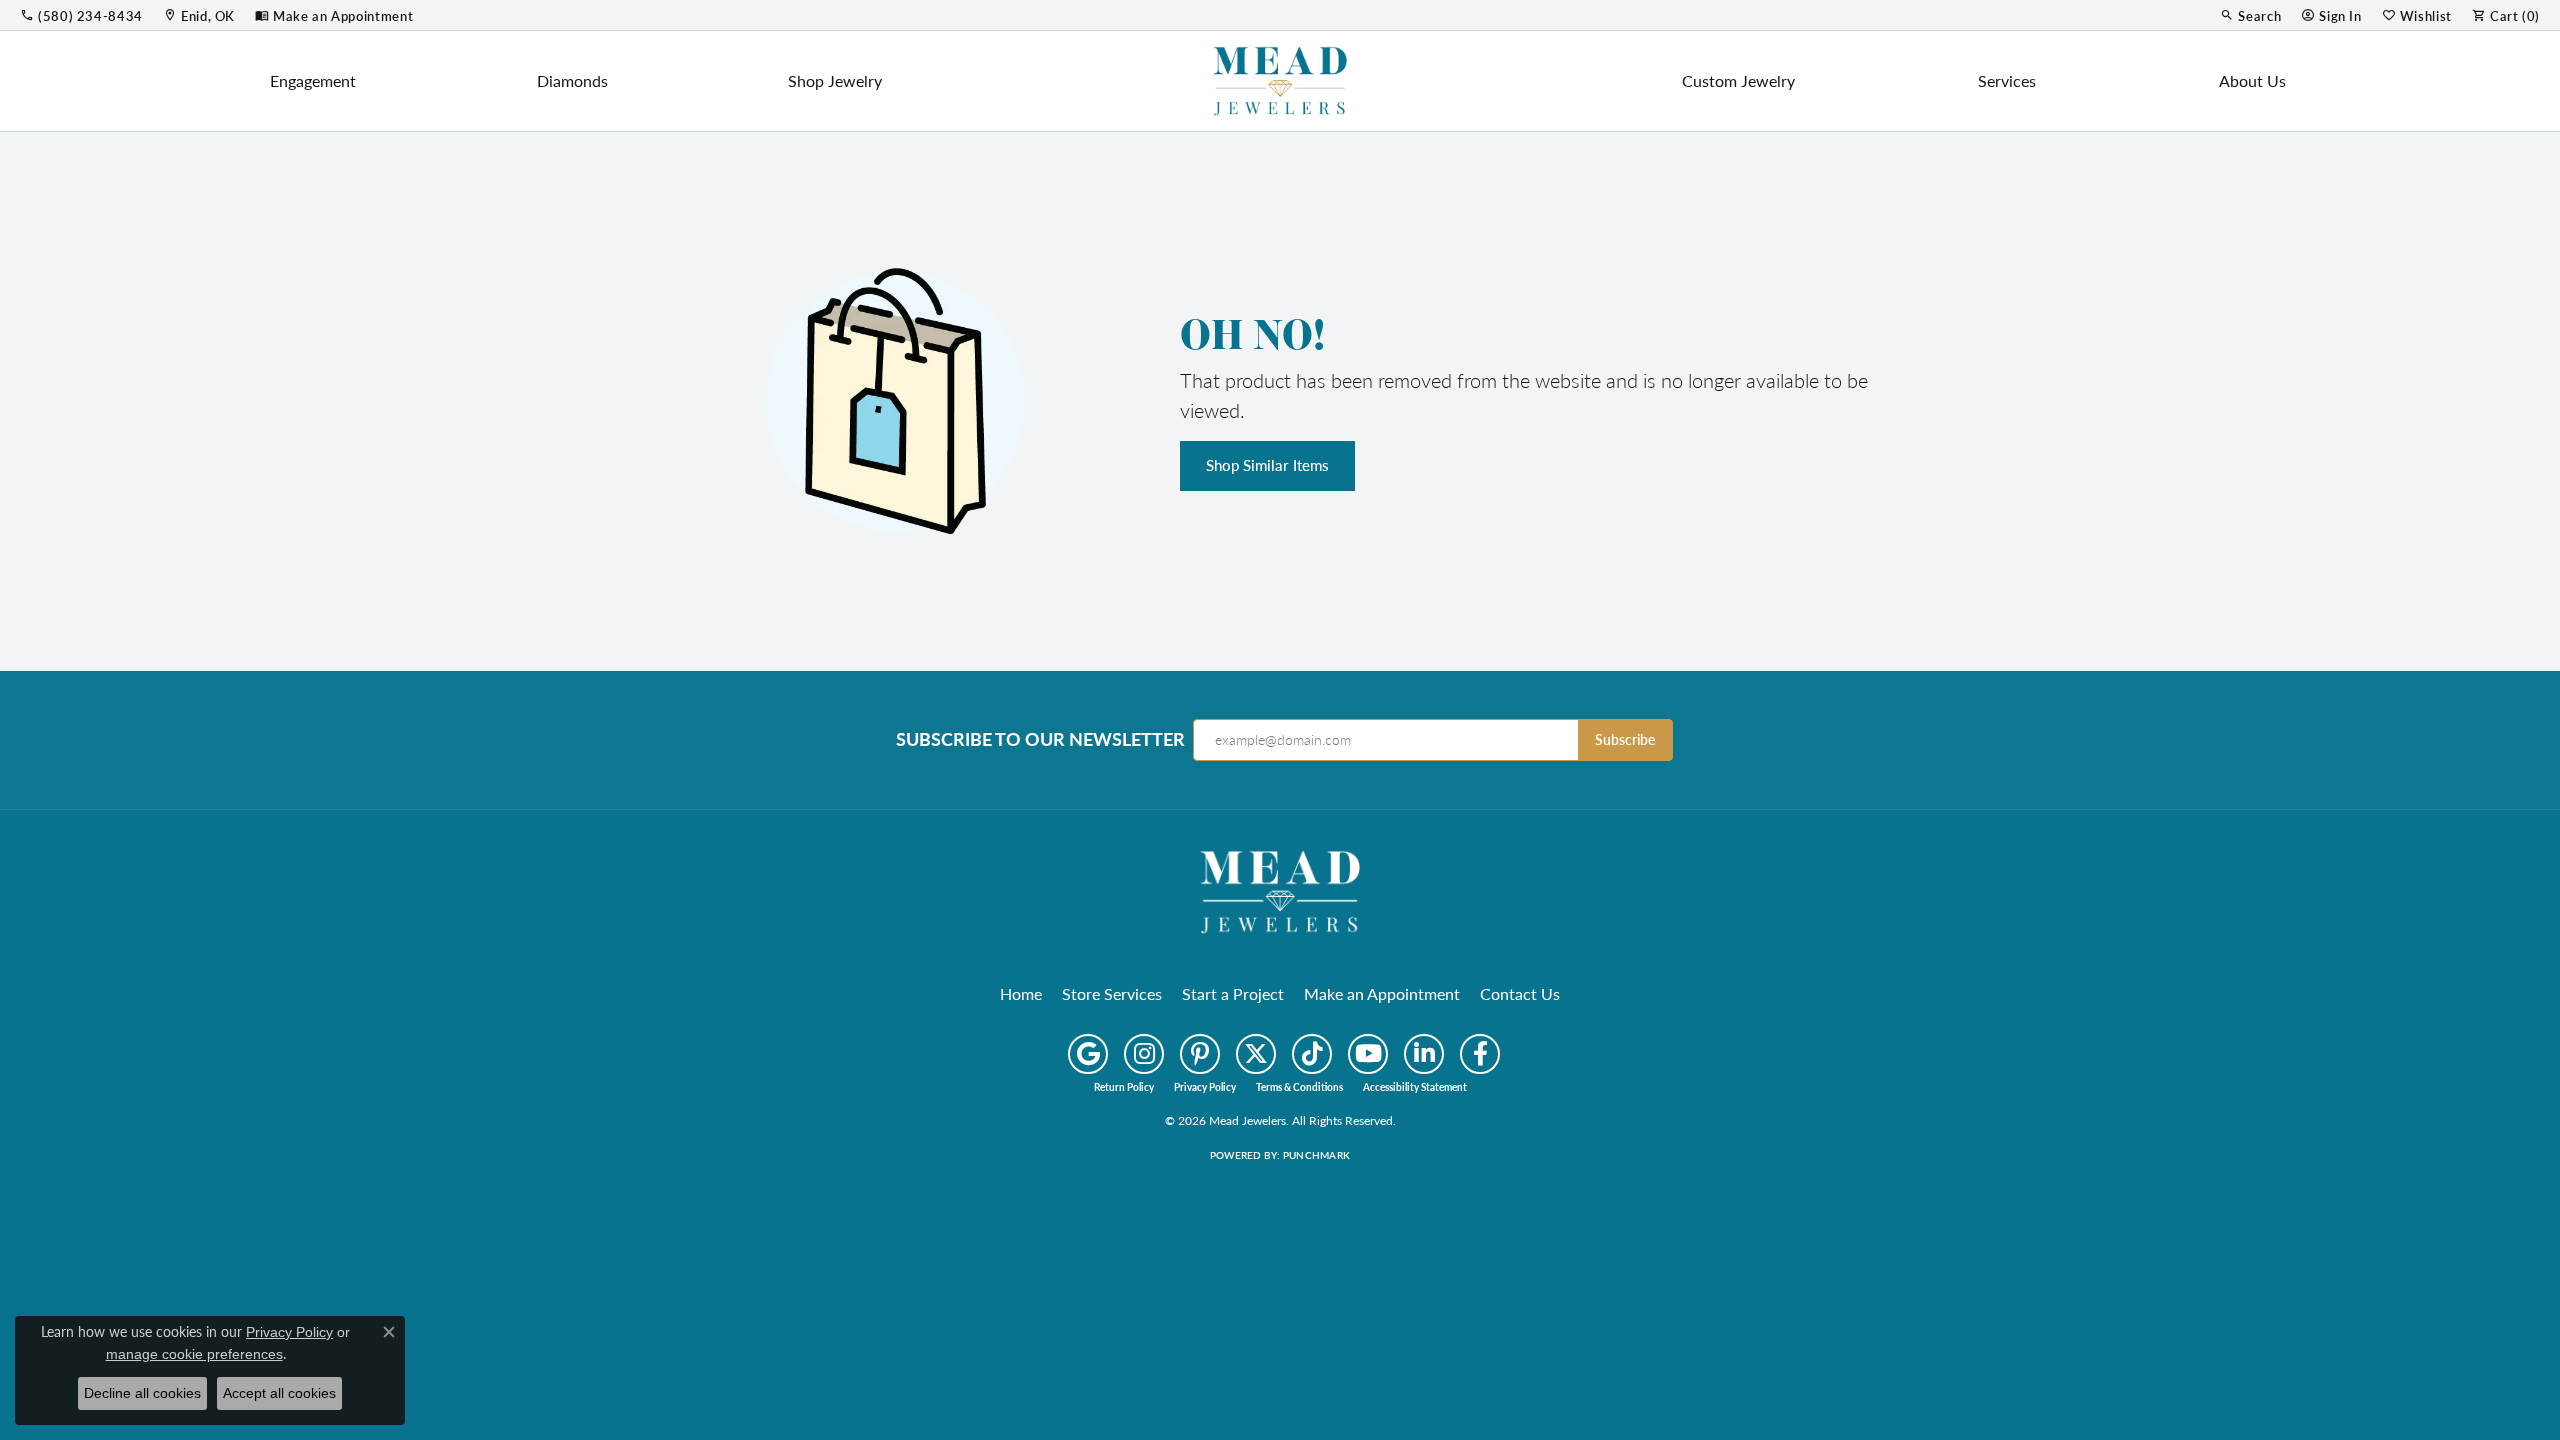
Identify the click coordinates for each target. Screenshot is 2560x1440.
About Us (2252, 80)
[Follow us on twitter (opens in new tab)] (1256, 1054)
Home (1021, 993)
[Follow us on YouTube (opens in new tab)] (1368, 1054)
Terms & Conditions (1299, 1087)
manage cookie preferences (194, 1354)
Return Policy (1124, 1087)
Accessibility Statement (1415, 1087)
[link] (81, 15)
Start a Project (1233, 993)
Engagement (313, 80)
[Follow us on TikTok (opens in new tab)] (1312, 1054)
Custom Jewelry (1738, 80)
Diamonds (572, 80)
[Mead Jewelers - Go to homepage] (1280, 889)
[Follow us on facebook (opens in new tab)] (1480, 1054)
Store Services (1112, 993)
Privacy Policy (1205, 1087)
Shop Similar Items (1267, 465)
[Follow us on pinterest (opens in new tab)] (1200, 1054)
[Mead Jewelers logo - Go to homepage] (1280, 81)
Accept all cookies (279, 1393)
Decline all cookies (142, 1393)
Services (2007, 80)
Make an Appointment (1382, 993)
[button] (2250, 15)
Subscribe (1625, 739)
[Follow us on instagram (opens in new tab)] (1144, 1054)
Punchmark (1316, 1155)
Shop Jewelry (835, 80)
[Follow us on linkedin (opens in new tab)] (1424, 1054)
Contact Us (1520, 993)
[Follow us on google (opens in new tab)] (1088, 1054)
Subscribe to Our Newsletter (1040, 739)
